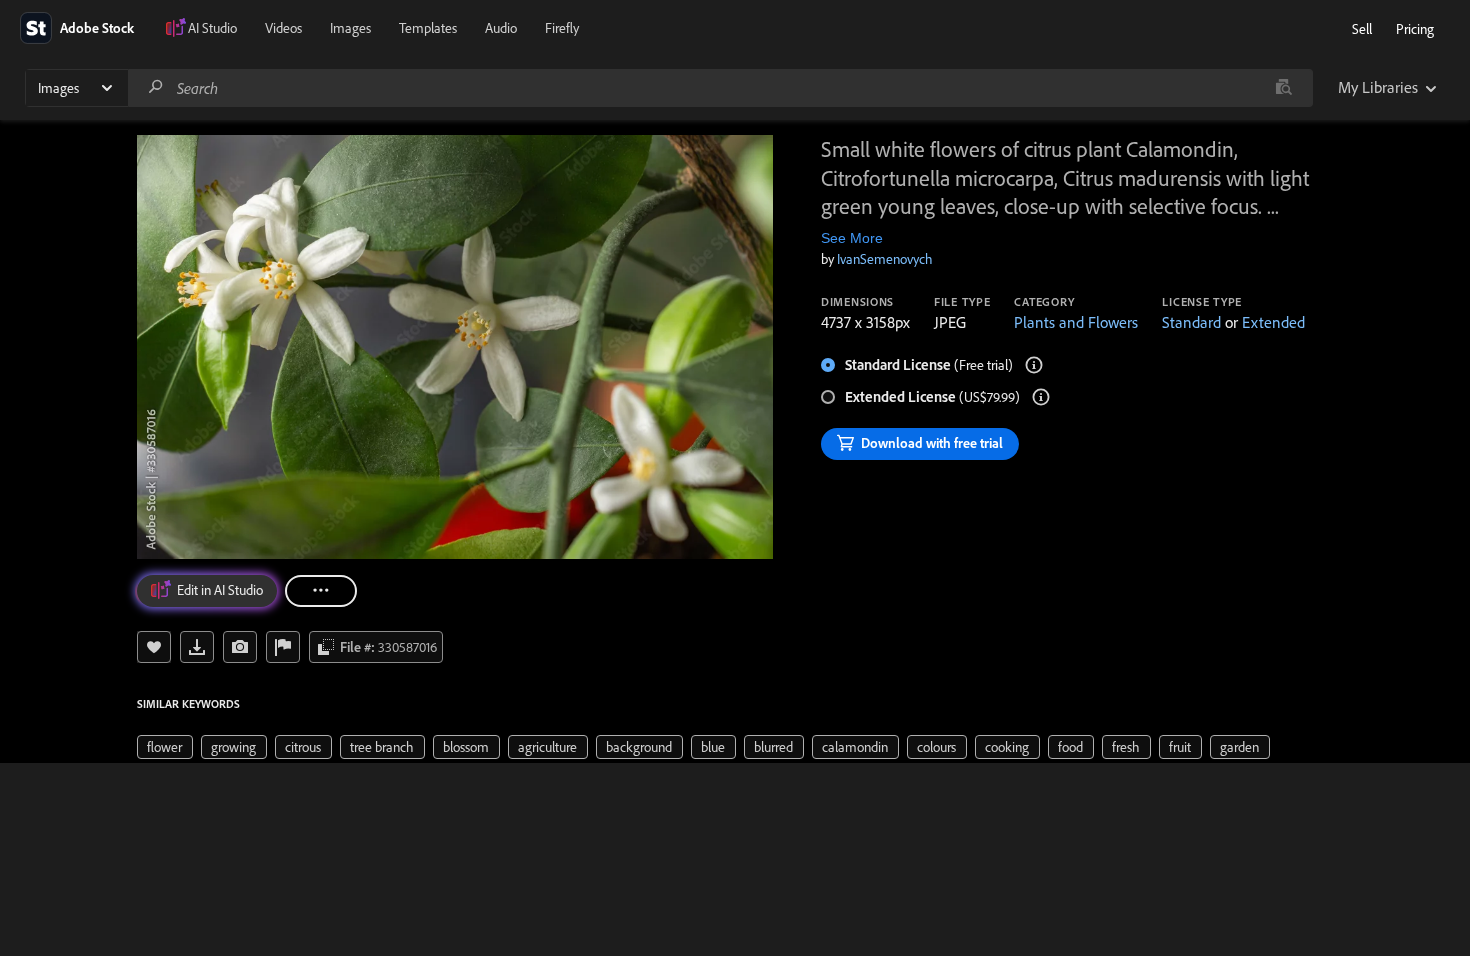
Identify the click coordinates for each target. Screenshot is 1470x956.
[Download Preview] (197, 647)
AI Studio (212, 28)
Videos (283, 28)
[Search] (156, 87)
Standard (1191, 322)
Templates (428, 28)
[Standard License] (1034, 365)
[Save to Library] (154, 647)
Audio (501, 28)
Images (350, 28)
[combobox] (720, 88)
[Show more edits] (321, 591)
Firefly (562, 28)
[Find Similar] (240, 647)
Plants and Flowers (1076, 322)
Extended (1273, 322)
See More (852, 238)
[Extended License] (1041, 397)
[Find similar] (1283, 88)
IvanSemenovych (885, 259)
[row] (165, 747)
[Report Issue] (283, 647)
